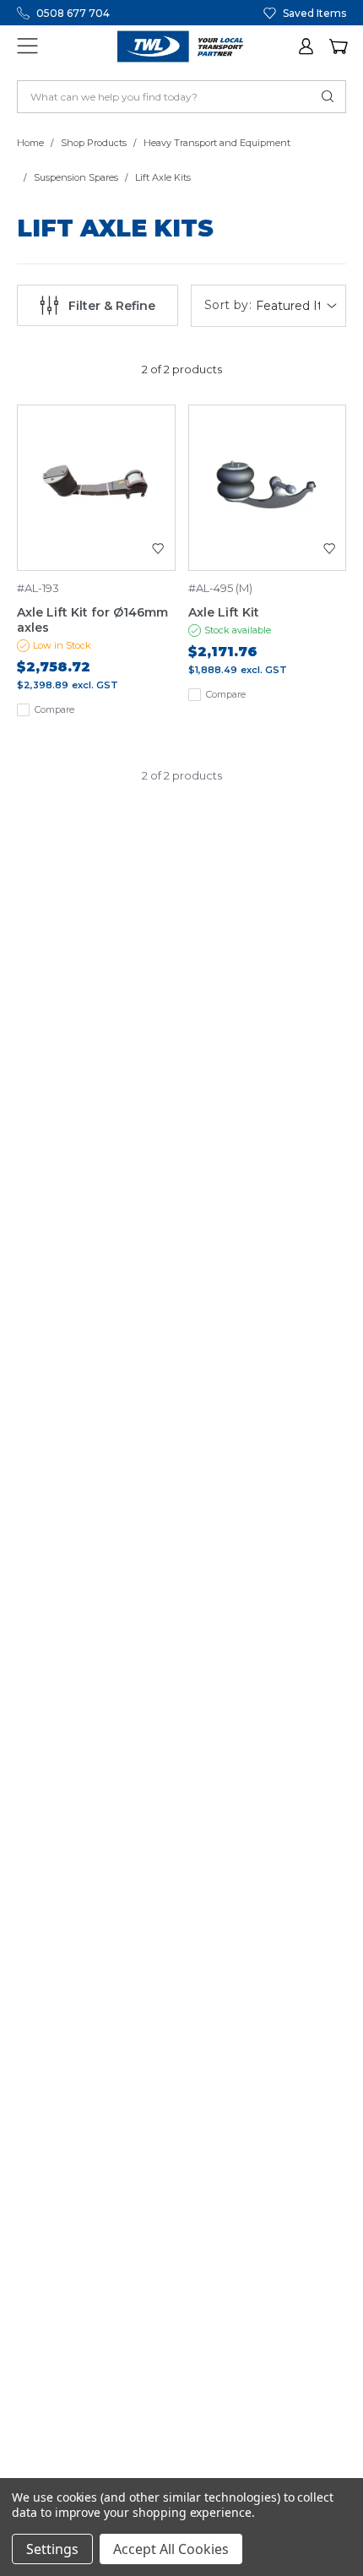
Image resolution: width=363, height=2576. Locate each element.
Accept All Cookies (171, 2549)
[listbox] (298, 306)
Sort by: (228, 305)
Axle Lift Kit (224, 612)
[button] (307, 46)
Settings (52, 2549)
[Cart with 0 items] (338, 46)
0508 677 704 (73, 13)
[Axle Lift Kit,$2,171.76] (268, 488)
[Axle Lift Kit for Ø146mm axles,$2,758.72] (96, 488)
